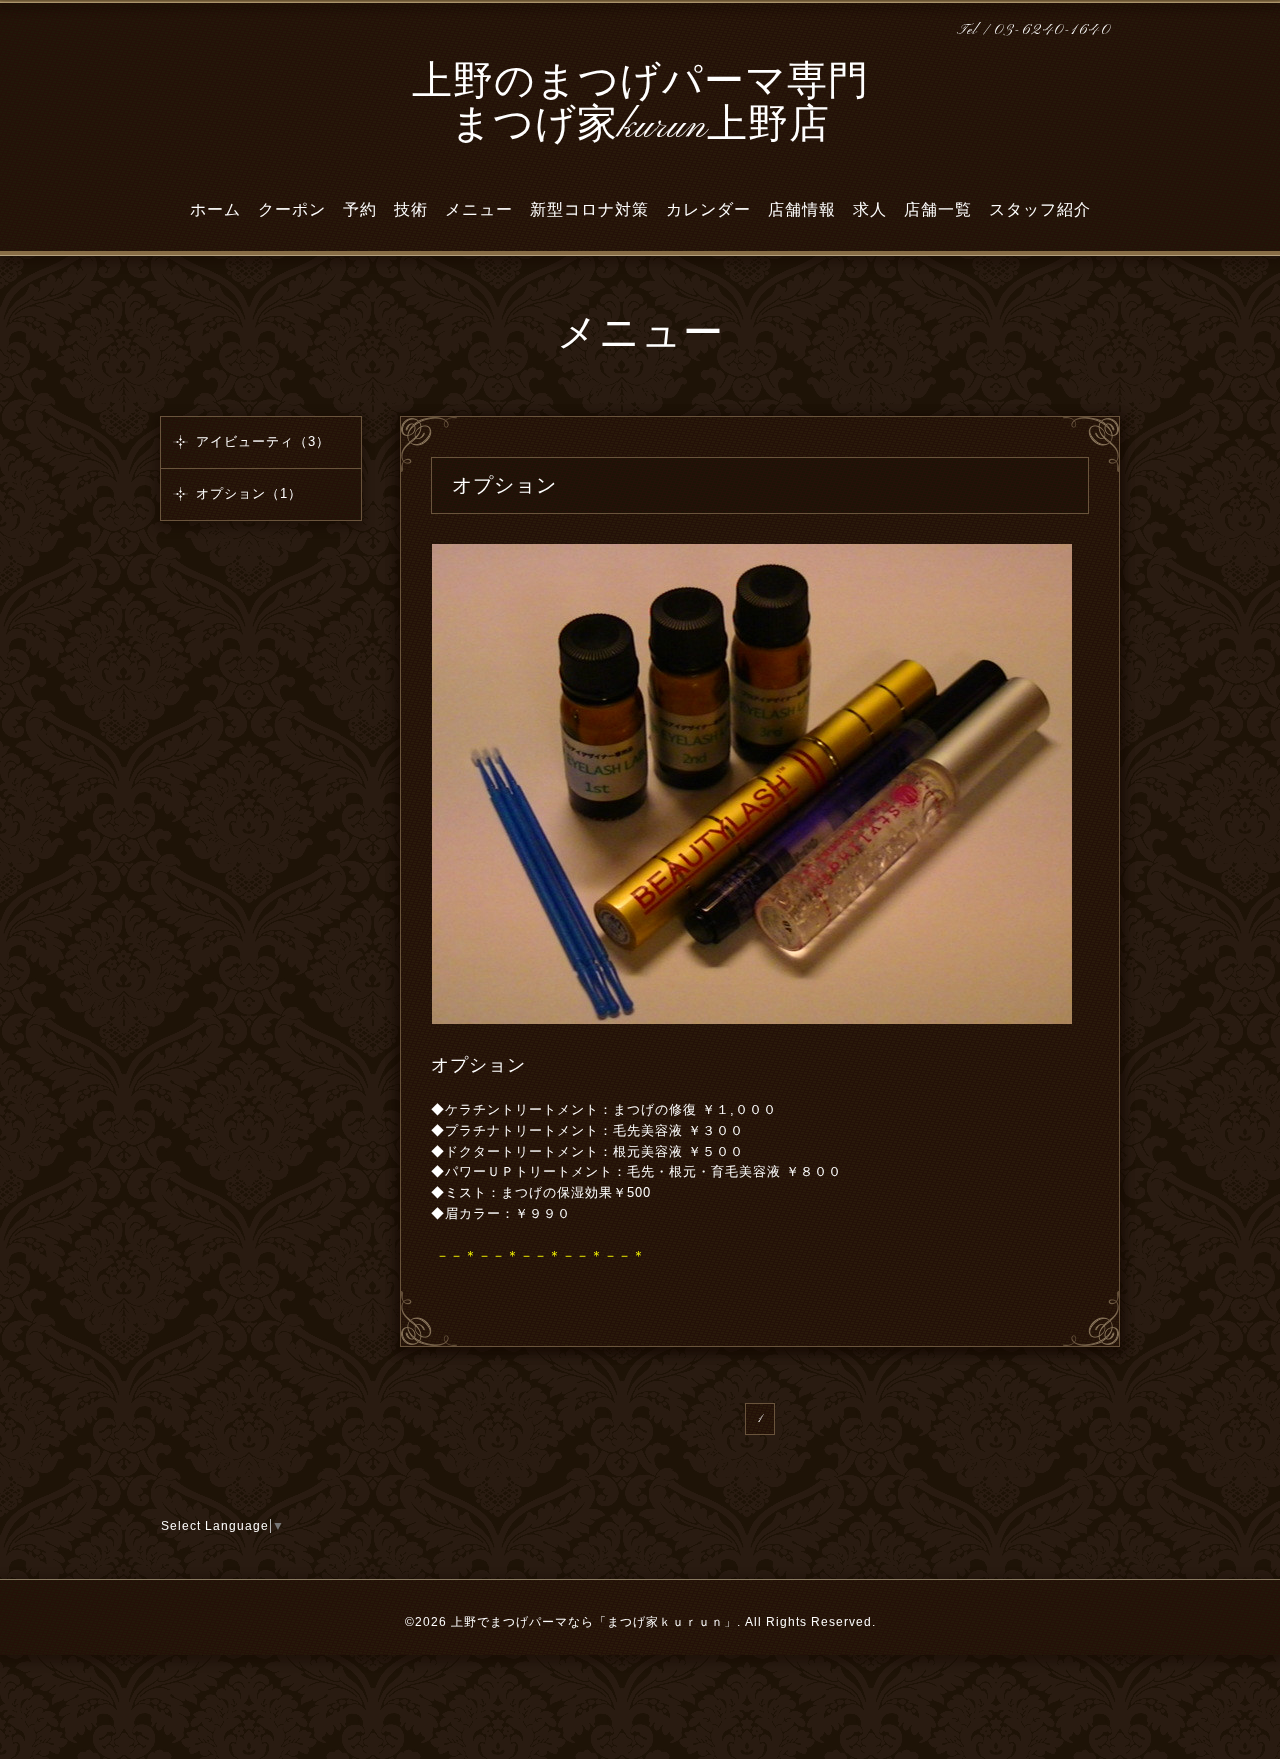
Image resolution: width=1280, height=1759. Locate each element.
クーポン (292, 209)
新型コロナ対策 (589, 209)
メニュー (479, 209)
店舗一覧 (938, 209)
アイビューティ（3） (263, 441)
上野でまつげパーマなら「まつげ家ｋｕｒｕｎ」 (594, 1622)
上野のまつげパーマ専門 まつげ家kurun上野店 (640, 105)
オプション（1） (249, 493)
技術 (411, 209)
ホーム (215, 209)
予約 (360, 209)
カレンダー (708, 209)
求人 (870, 209)
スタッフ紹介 (1040, 209)
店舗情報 (802, 209)
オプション (478, 1065)
